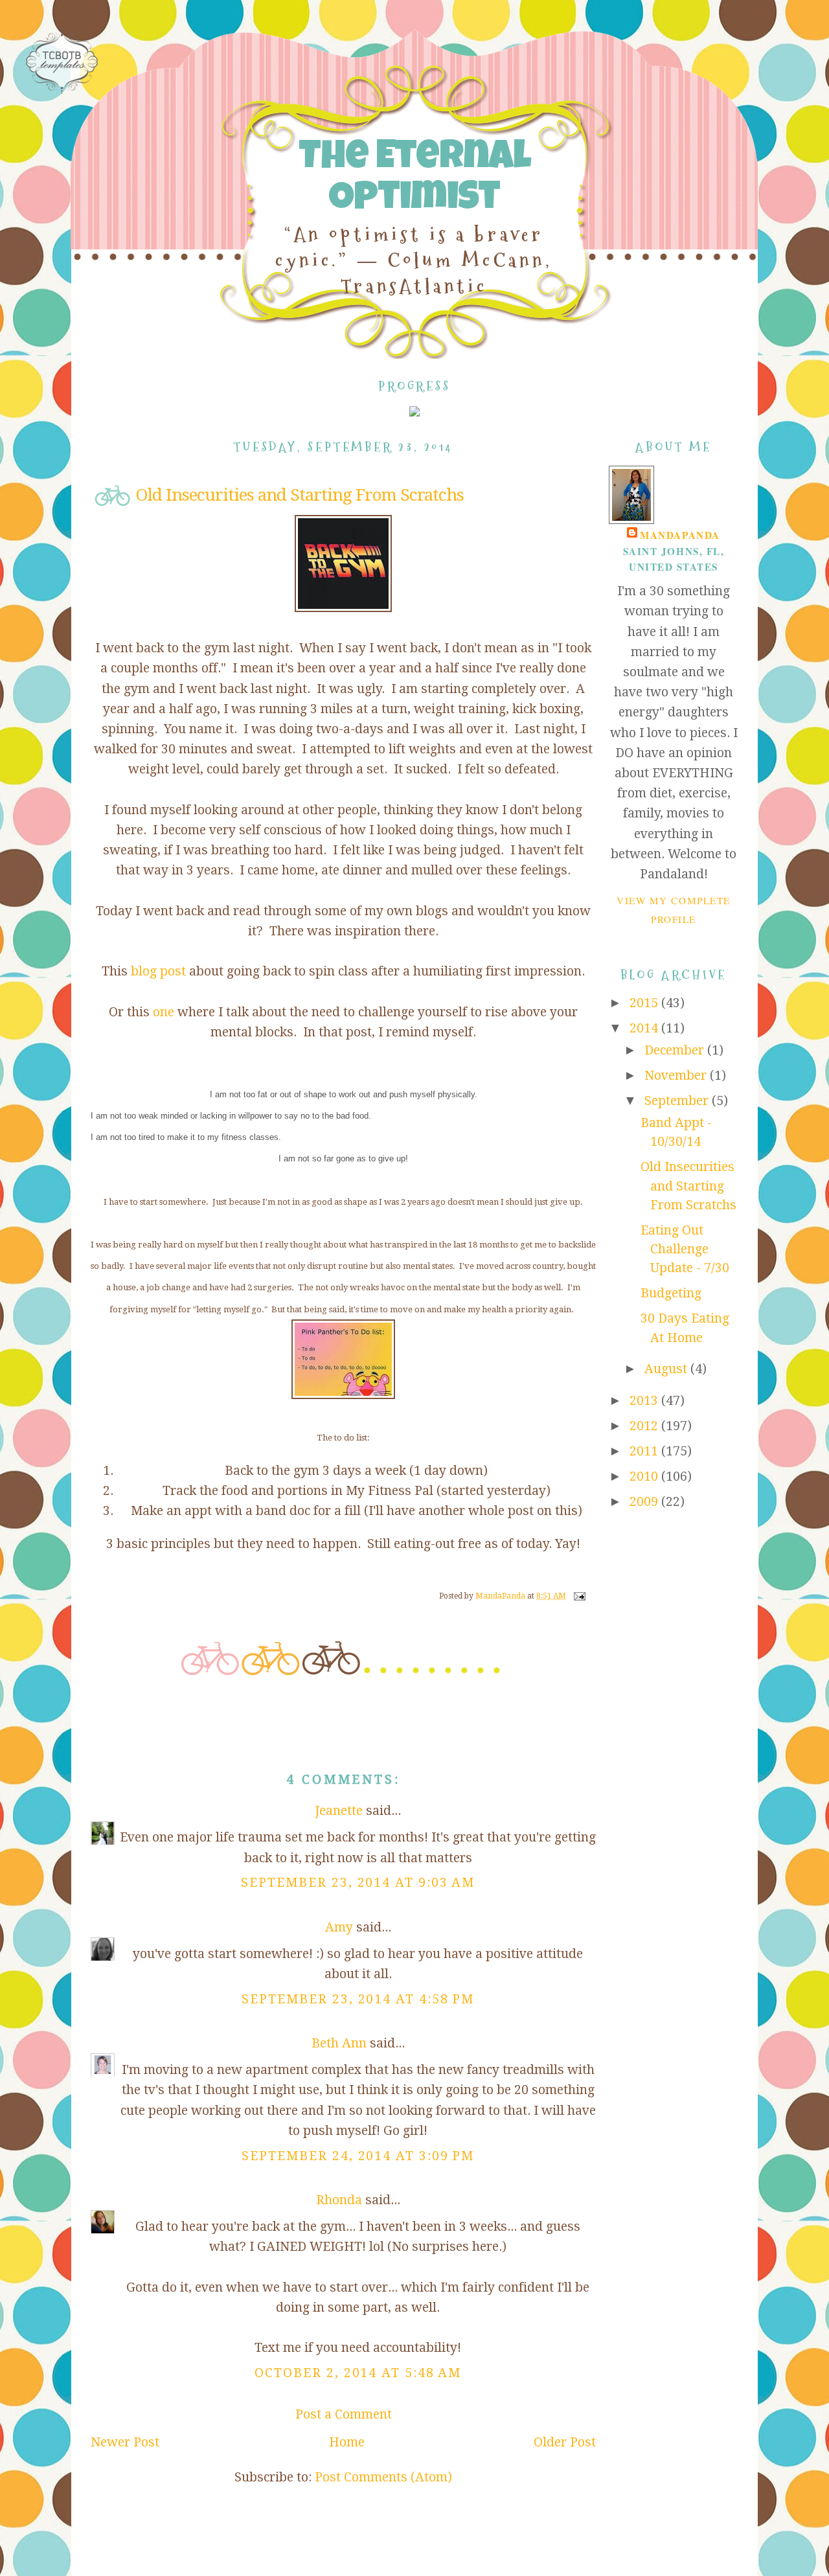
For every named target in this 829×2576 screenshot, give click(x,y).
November (677, 1076)
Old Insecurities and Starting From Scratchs (688, 1186)
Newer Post (125, 2442)
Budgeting (671, 1293)
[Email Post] (579, 1596)
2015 (645, 1003)
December (676, 1050)
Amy (339, 1927)
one (164, 1012)
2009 (645, 1502)
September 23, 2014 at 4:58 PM (358, 1999)
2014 (645, 1028)
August (667, 1369)
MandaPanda (680, 535)
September (678, 1101)
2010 (645, 1476)
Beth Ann (339, 2043)
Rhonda (339, 2200)
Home (347, 2442)
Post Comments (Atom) (383, 2477)
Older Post (565, 2442)
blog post (160, 971)
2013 (645, 1401)
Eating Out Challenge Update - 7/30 (685, 1249)
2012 (645, 1426)
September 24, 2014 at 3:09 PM (358, 2156)
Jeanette (339, 1811)
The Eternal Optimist (414, 180)
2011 (645, 1451)
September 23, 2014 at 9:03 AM (358, 1883)
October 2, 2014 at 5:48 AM (358, 2373)
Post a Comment (344, 2414)
